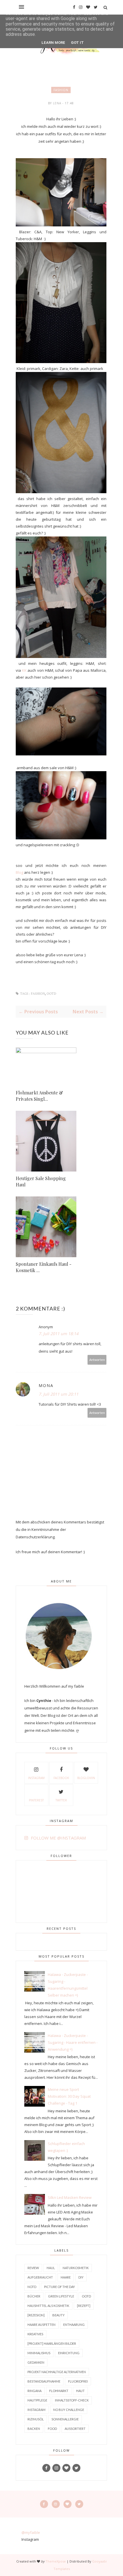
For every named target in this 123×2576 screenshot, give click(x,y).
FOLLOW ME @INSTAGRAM (58, 1838)
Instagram (36, 1778)
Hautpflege (37, 2400)
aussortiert (75, 2429)
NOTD (32, 2287)
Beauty (58, 2315)
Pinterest (36, 1800)
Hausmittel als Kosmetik (48, 2306)
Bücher (34, 2296)
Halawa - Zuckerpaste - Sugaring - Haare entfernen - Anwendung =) (73, 2042)
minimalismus (39, 2353)
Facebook (61, 1778)
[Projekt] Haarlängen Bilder (52, 2343)
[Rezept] (84, 2306)
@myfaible (31, 2532)
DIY (81, 2277)
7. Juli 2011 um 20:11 (58, 1394)
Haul (51, 2268)
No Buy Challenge (69, 2410)
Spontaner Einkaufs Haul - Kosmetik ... (44, 1267)
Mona (46, 1385)
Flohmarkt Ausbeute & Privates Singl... (39, 1096)
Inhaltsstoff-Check (72, 2400)
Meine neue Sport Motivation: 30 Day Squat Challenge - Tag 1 (69, 2096)
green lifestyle (61, 2296)
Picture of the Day (59, 2287)
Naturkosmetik (76, 2268)
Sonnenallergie (65, 2419)
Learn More (53, 43)
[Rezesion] (36, 2315)
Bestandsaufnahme (44, 2381)
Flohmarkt (59, 2391)
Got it (77, 43)
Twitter (61, 1800)
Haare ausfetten (41, 2325)
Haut (80, 2391)
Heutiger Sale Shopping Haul (41, 1181)
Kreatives (35, 2334)
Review (33, 2268)
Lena (58, 103)
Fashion (61, 90)
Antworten (97, 1360)
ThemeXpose (56, 2561)
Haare (66, 2277)
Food (52, 2429)
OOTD (51, 994)
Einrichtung (69, 2353)
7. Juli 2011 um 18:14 (58, 1334)
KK (24, 670)
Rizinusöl (36, 2419)
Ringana (34, 2391)
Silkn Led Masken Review (70, 2197)
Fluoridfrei (78, 2381)
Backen (34, 2429)
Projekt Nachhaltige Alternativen (57, 2372)
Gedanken (36, 2362)
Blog (19, 872)
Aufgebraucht (40, 2277)
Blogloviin (86, 1778)
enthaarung (74, 2325)
